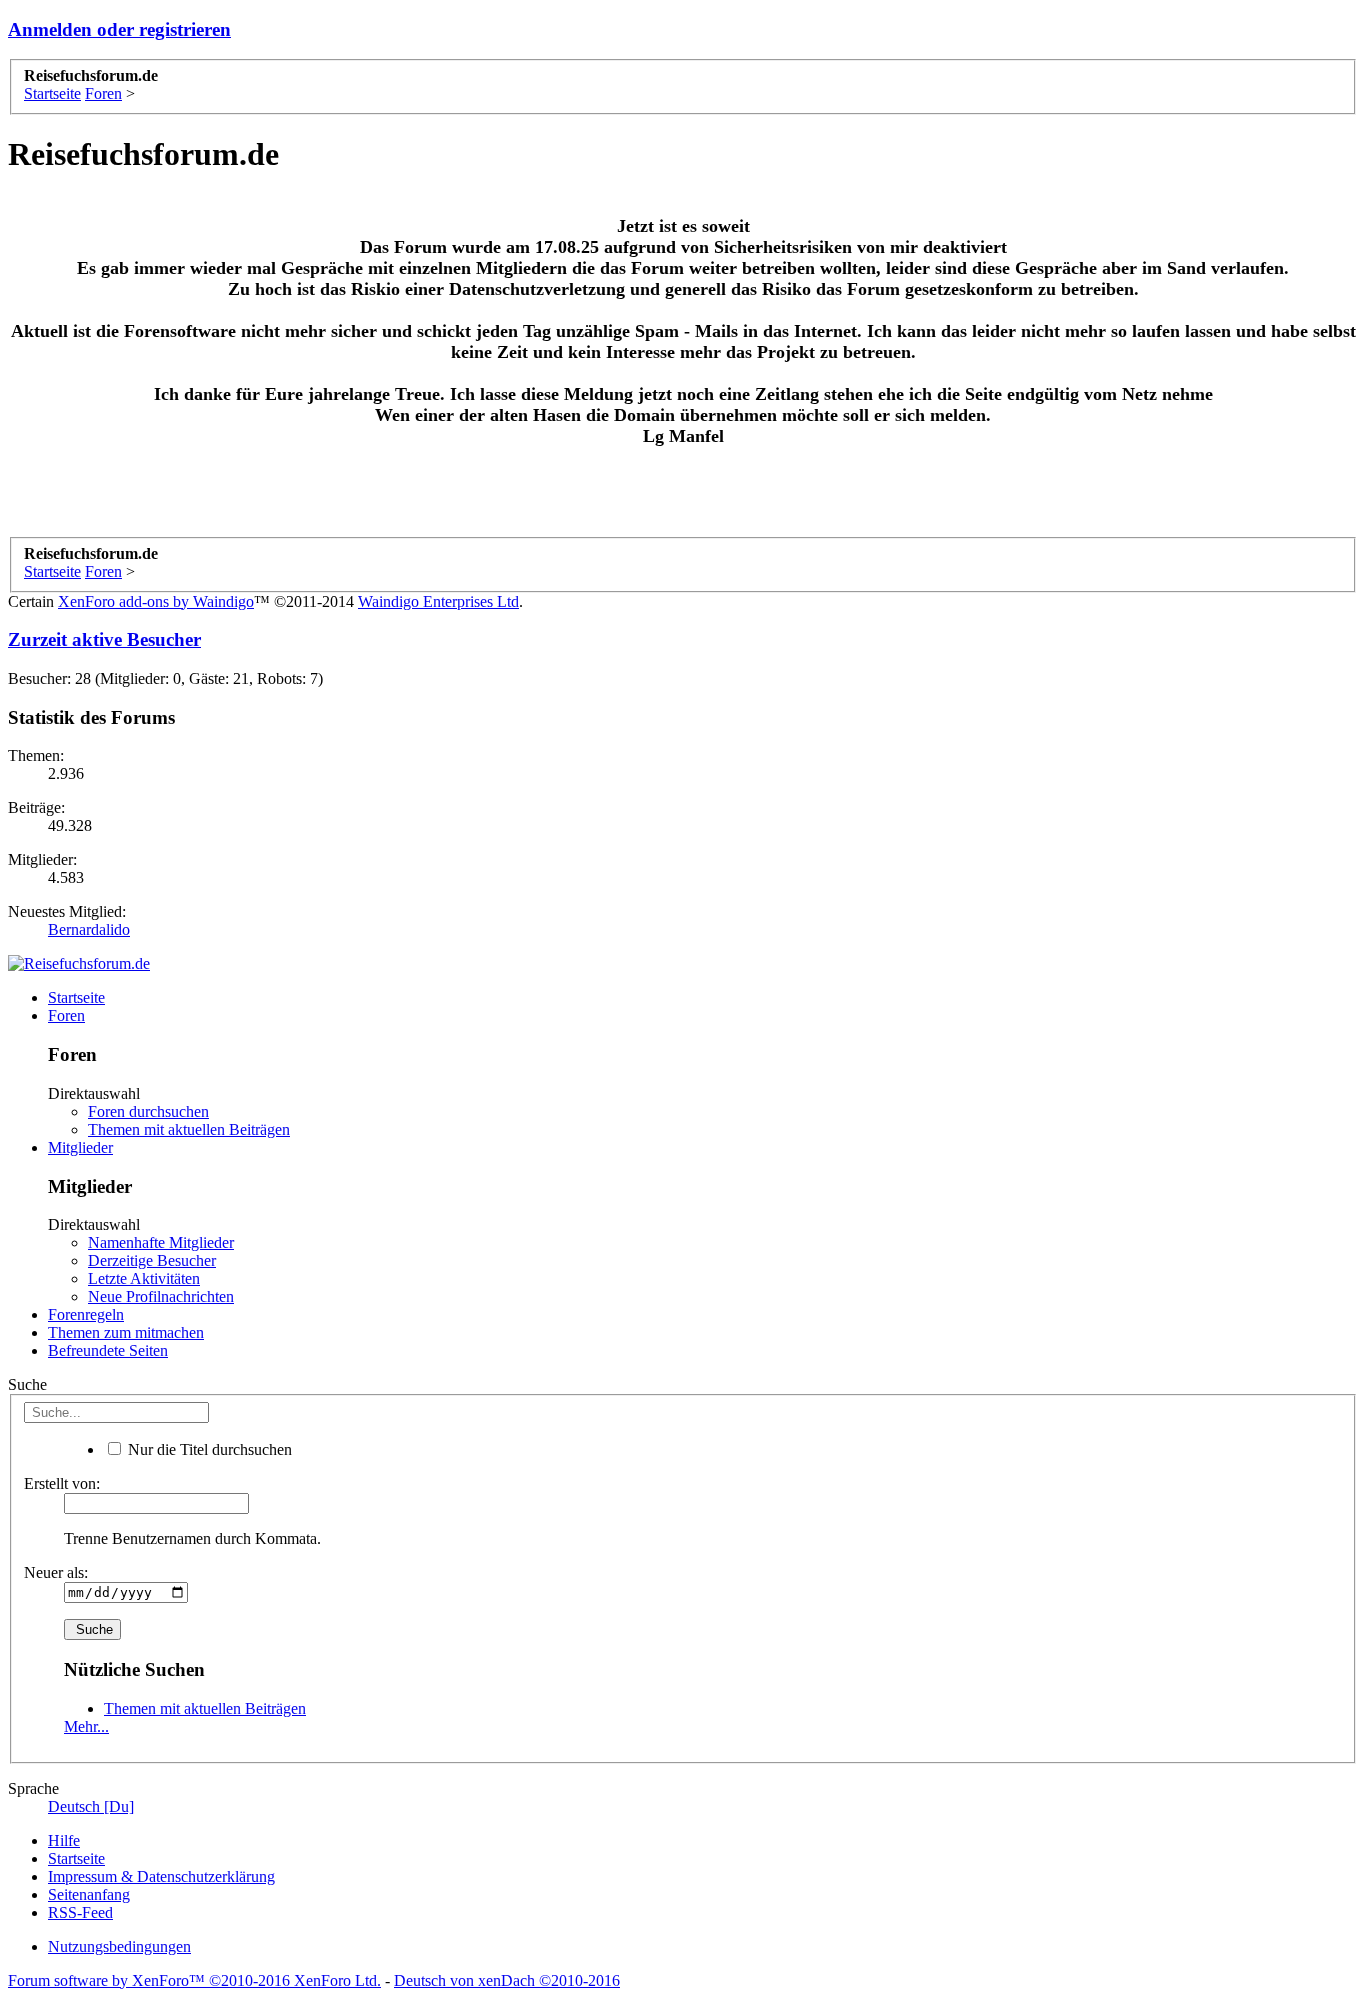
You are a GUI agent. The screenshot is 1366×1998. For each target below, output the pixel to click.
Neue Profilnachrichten (161, 1296)
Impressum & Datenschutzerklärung (161, 1876)
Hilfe (64, 1840)
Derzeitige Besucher (152, 1260)
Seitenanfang (89, 1894)
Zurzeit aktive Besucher (104, 639)
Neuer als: (56, 1572)
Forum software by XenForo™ (194, 1980)
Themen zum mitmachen (126, 1332)
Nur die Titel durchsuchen (208, 1449)
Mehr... (86, 1726)
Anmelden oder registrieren (119, 29)
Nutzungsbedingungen (119, 1946)
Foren (66, 1015)
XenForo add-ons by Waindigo (156, 601)
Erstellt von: (62, 1483)
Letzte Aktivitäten (144, 1278)
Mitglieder (80, 1147)
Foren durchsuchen (148, 1111)
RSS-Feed (80, 1912)
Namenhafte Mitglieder (161, 1242)
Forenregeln (86, 1314)
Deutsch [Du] (91, 1806)
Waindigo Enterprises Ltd (438, 601)
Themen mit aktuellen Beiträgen (189, 1129)
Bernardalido (89, 929)
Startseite (76, 997)
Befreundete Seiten (108, 1350)
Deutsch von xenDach (507, 1980)
